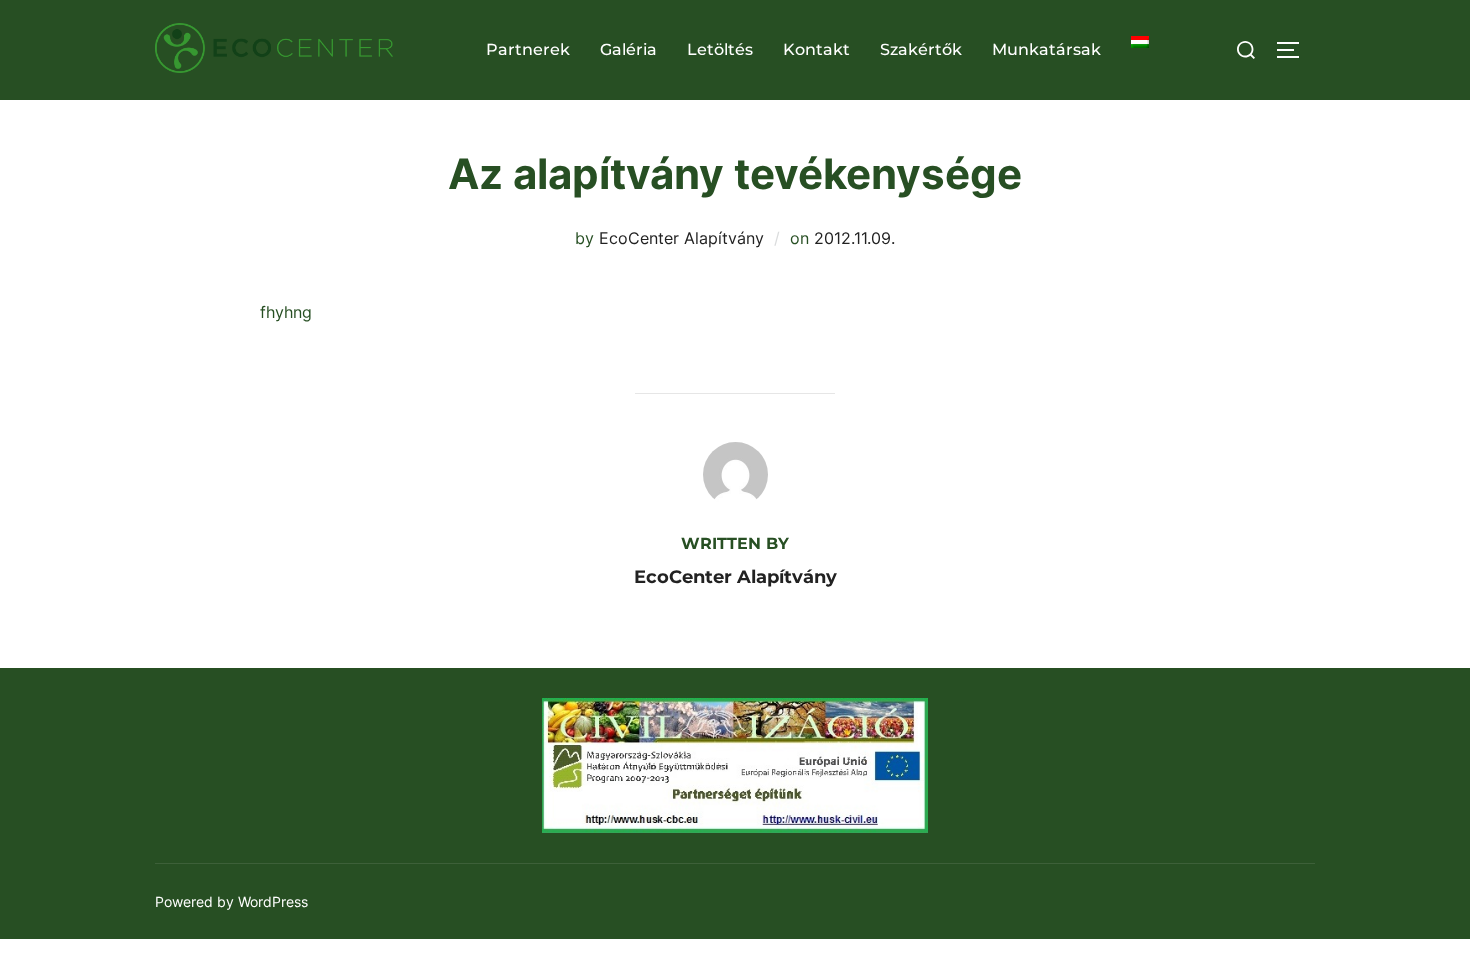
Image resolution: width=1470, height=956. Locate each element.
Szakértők (921, 49)
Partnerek (528, 49)
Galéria (628, 49)
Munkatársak (1046, 49)
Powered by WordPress (231, 901)
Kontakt (816, 49)
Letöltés (720, 49)
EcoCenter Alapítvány (681, 238)
